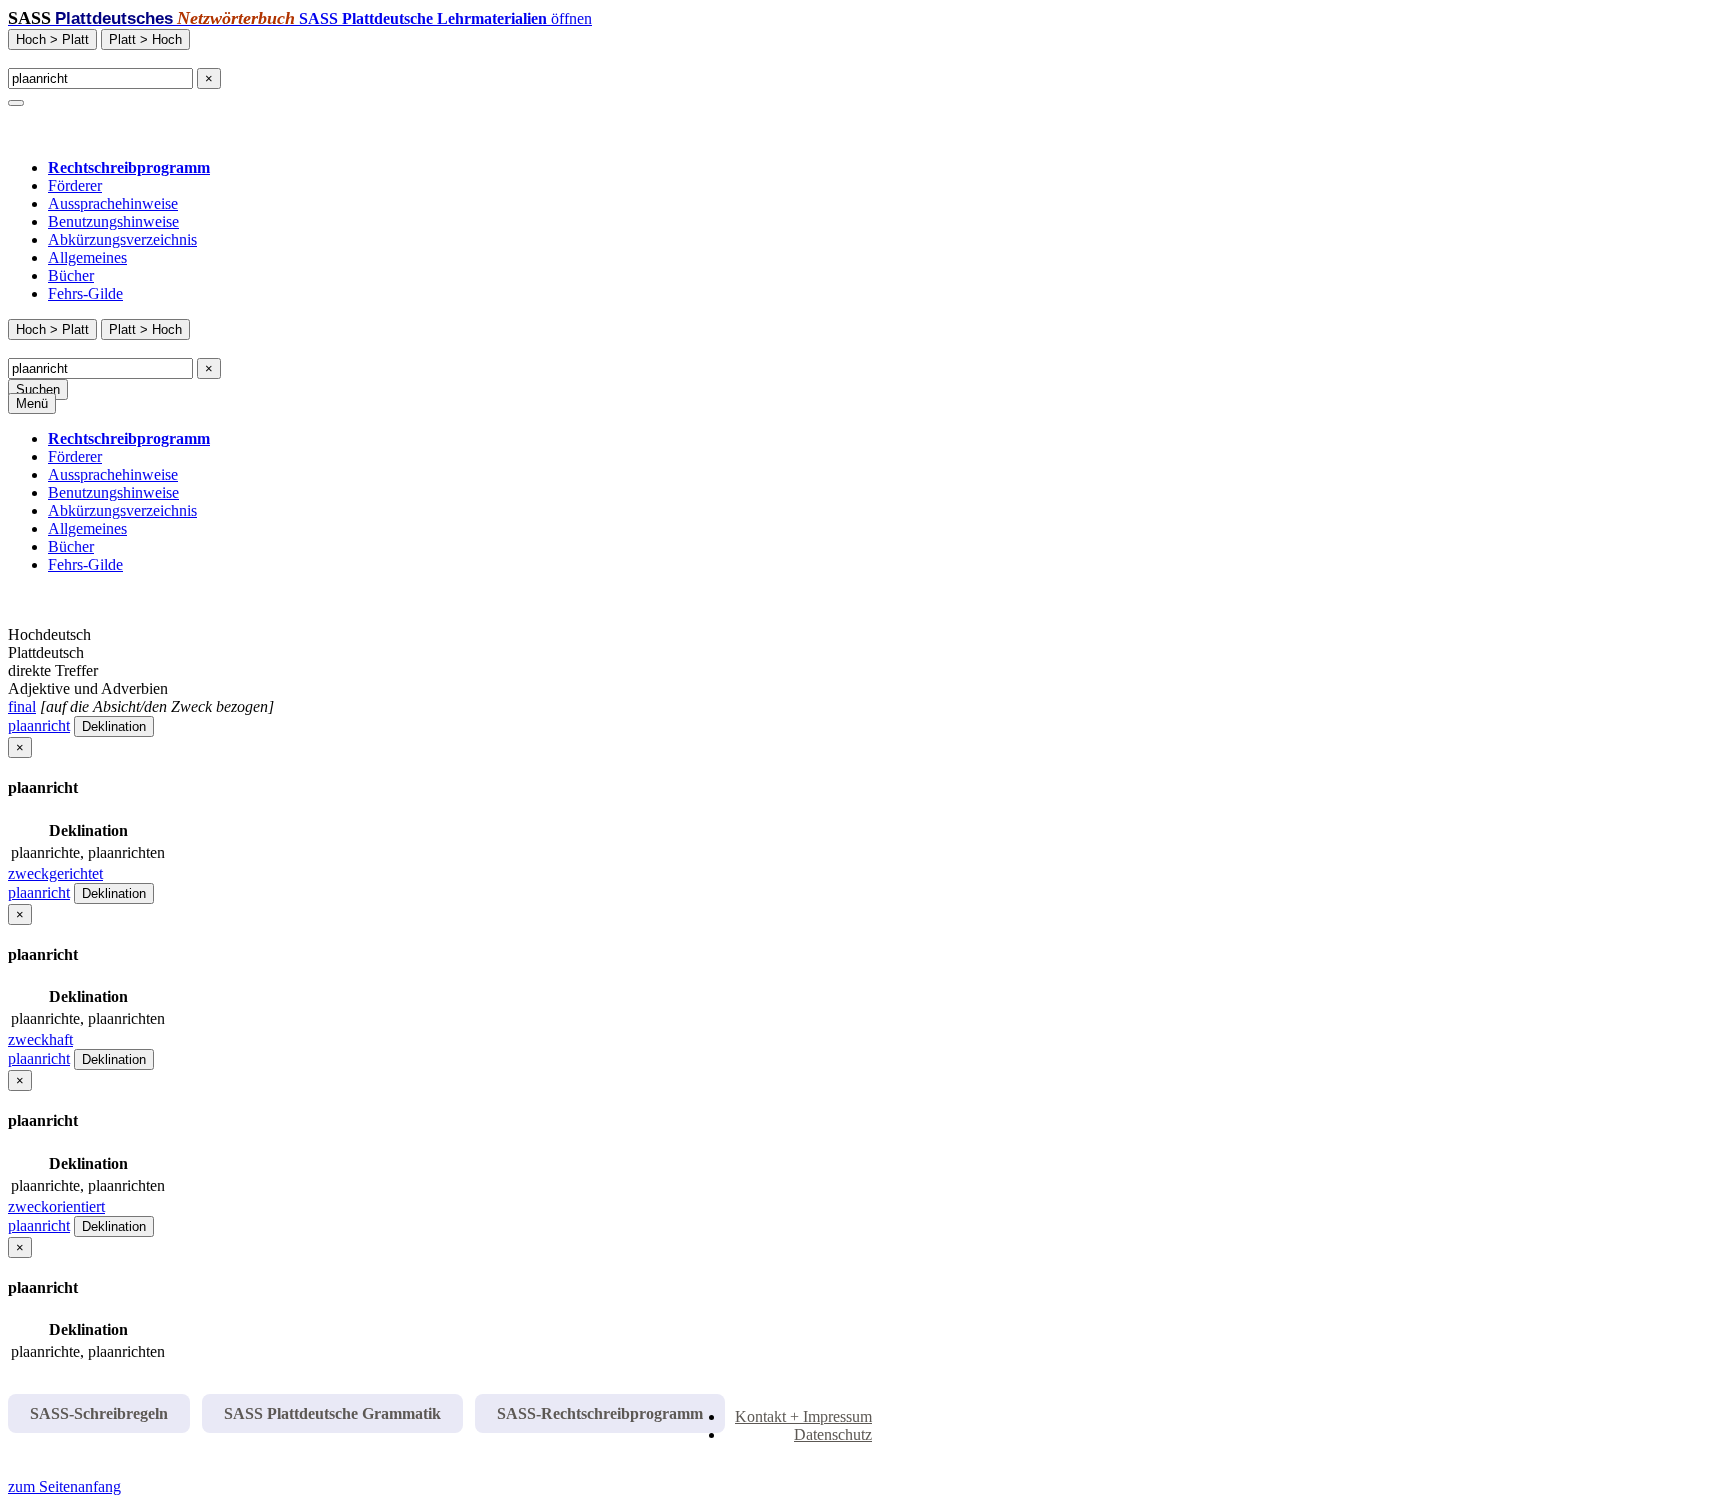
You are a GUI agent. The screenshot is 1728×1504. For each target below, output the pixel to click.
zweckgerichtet (55, 873)
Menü (32, 403)
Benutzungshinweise (113, 221)
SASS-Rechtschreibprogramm (600, 1413)
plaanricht (39, 725)
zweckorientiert (56, 1206)
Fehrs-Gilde (85, 293)
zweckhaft (40, 1039)
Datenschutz (833, 1434)
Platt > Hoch (145, 39)
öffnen (445, 18)
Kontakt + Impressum (803, 1416)
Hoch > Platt (52, 39)
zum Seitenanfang (64, 1486)
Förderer (75, 185)
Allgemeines (87, 257)
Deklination (114, 726)
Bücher (71, 275)
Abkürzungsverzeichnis (122, 239)
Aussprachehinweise (113, 203)
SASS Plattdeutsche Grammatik (332, 1413)
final (22, 706)
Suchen (38, 389)
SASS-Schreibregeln (99, 1413)
